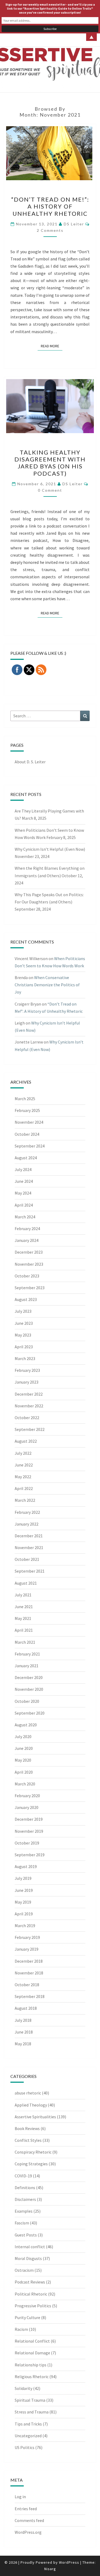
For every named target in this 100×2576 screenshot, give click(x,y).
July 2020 (23, 1736)
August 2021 (26, 1583)
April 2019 (24, 1914)
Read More (52, 346)
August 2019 (26, 1866)
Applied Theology (31, 2105)
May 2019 (23, 1902)
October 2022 (27, 1418)
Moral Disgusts (28, 2258)
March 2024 (25, 1217)
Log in (20, 2497)
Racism (21, 2329)
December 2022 (29, 1394)
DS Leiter (74, 224)
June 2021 (24, 1607)
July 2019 (23, 1878)
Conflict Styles (28, 2140)
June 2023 (24, 1323)
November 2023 (29, 1264)
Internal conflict (30, 2247)
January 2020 (27, 1807)
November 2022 (29, 1406)
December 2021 (29, 1536)
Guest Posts (26, 2235)
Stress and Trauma (32, 2412)
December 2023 (29, 1252)
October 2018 (27, 1985)
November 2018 (29, 1973)
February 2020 (27, 1796)
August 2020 (26, 1725)
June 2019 (24, 1890)
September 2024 (30, 1146)
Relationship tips (31, 2365)
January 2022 (27, 1524)
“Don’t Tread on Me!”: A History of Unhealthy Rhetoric (50, 206)
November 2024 (29, 1122)
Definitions (25, 2188)
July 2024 (23, 1169)
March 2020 (25, 1784)
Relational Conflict (32, 2341)
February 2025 (27, 1110)
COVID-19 (23, 2176)
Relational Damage (32, 2353)
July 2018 (23, 2020)
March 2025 (25, 1099)
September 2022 (30, 1429)
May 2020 (23, 1760)
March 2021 (25, 1642)
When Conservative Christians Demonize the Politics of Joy (47, 985)
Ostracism (24, 2270)
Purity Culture (27, 2317)
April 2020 (24, 1772)
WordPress (69, 2562)
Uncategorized (28, 2436)
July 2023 (23, 1311)
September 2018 (30, 1996)
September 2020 (30, 1713)
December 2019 (29, 1819)
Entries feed (26, 2509)
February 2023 (27, 1370)
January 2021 (27, 1666)
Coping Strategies (31, 2164)
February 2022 (27, 1512)
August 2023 (26, 1299)
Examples (24, 2211)
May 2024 (23, 1193)
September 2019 (30, 1855)
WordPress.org (28, 2532)
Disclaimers (25, 2199)
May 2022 (23, 1477)
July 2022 (23, 1453)
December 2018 (29, 1961)
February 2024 (27, 1229)
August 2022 (26, 1441)
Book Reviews (27, 2128)
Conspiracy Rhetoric (33, 2152)
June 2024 (24, 1181)
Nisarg (50, 2569)
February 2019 (27, 1937)
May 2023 (23, 1335)
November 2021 (29, 1547)
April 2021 (24, 1630)
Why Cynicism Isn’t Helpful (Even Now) (50, 849)
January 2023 (27, 1382)
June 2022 (24, 1465)
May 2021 (23, 1618)
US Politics (25, 2447)
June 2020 (24, 1748)
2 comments (50, 230)
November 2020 (29, 1689)
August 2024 (26, 1158)
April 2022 (24, 1488)
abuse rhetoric (28, 2093)
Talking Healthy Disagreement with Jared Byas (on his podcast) (50, 463)
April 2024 (24, 1205)
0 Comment (50, 490)
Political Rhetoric (31, 2294)
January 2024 (27, 1240)
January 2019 (27, 1949)
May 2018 (23, 2044)
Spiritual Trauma (30, 2400)
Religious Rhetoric (32, 2377)
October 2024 (27, 1134)
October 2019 (27, 1843)
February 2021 (27, 1654)
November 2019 (29, 1831)
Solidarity (23, 2388)
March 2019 (25, 1926)
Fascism (22, 2223)
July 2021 (23, 1595)
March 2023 (25, 1358)
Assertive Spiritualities (35, 2117)
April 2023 (24, 1347)
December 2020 (29, 1677)
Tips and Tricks (28, 2424)
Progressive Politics (33, 2306)
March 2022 (25, 1500)
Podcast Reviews (30, 2282)
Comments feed (29, 2520)
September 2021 (30, 1571)
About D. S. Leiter (30, 762)
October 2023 (27, 1276)
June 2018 (24, 2032)
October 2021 (27, 1559)
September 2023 (30, 1288)
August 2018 (26, 2008)
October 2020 (27, 1701)
